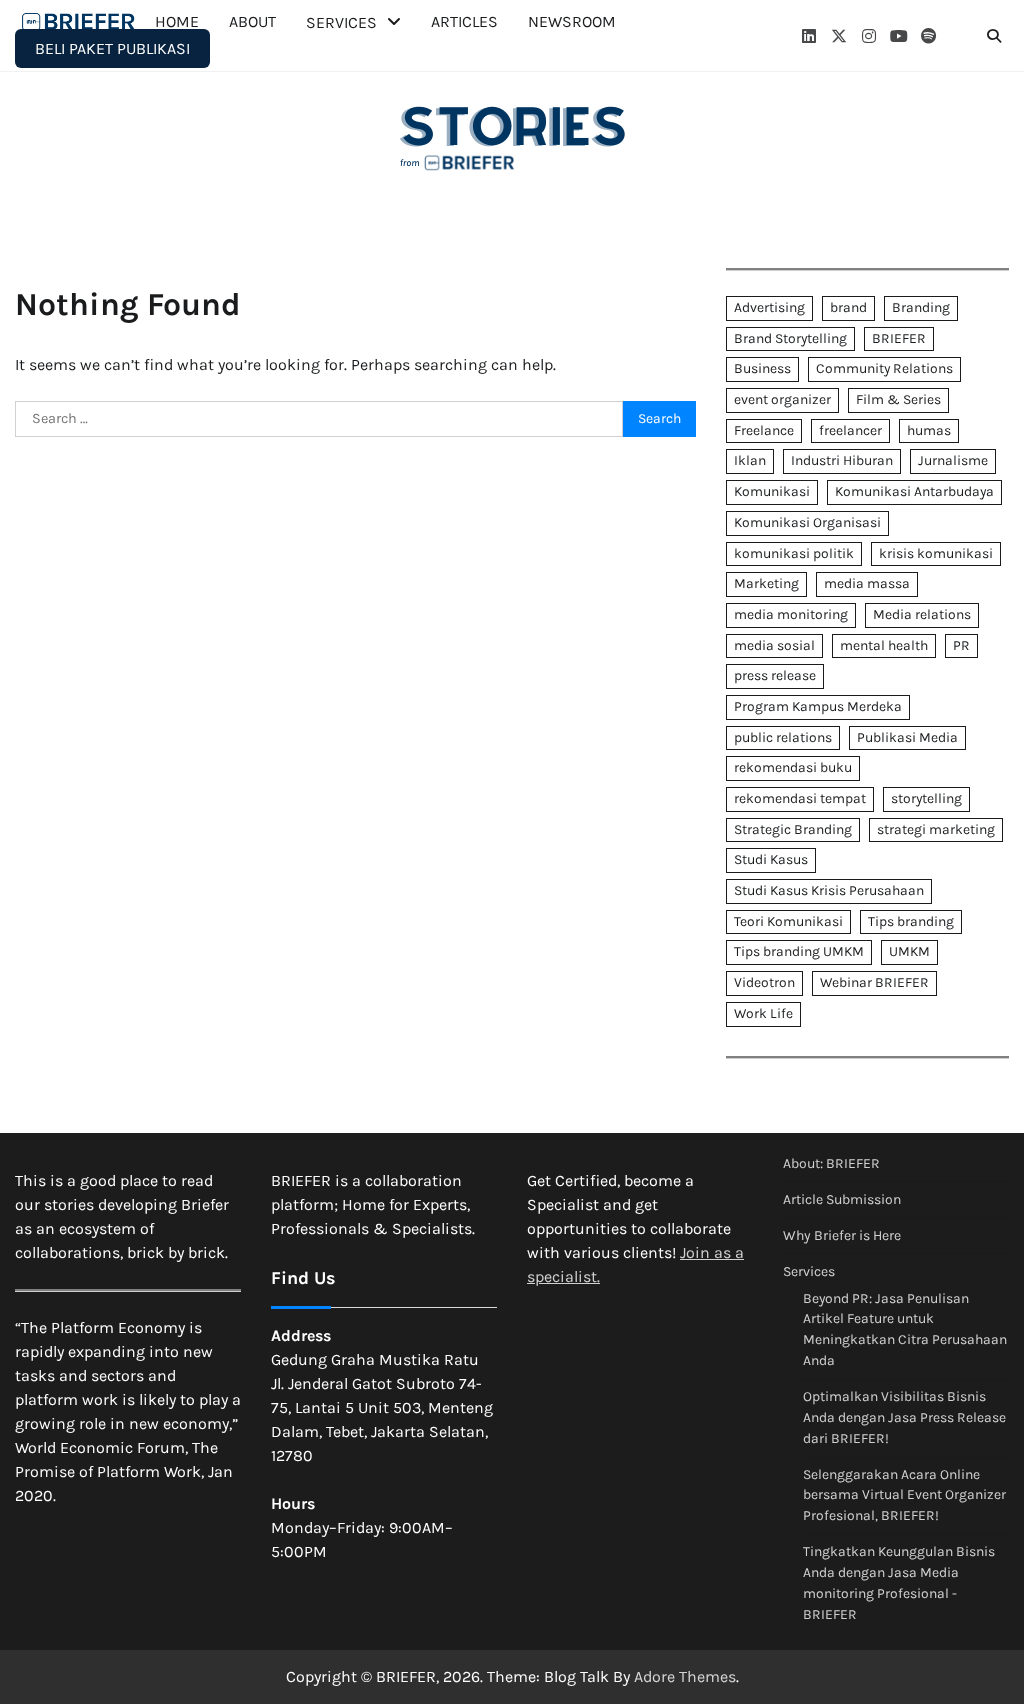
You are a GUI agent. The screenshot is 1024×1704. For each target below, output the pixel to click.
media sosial (774, 645)
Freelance (764, 430)
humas (929, 430)
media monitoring (791, 614)
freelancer (850, 430)
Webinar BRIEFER (874, 982)
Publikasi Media (907, 737)
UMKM (909, 951)
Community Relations (884, 368)
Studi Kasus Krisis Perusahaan (829, 890)
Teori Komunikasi (788, 921)
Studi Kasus (771, 859)
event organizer (782, 399)
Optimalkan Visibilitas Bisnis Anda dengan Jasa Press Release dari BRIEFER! (904, 1417)
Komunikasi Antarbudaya (914, 491)
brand (848, 307)
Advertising (769, 307)
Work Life (763, 1013)
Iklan (750, 460)
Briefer (80, 22)
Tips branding (911, 921)
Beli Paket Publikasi (112, 48)
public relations (783, 737)
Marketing (766, 583)
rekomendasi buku (793, 767)
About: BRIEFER (831, 1163)
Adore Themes (685, 1676)
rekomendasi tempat (800, 798)
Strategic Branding (793, 829)
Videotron (764, 982)
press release (775, 675)
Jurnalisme (953, 460)
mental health (884, 645)
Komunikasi (772, 491)
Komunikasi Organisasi (807, 522)
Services (809, 1271)
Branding (921, 307)
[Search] (994, 36)
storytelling (926, 798)
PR (961, 645)
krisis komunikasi (936, 553)
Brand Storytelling (790, 338)
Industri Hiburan (842, 460)
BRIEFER (899, 338)
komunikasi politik (794, 553)
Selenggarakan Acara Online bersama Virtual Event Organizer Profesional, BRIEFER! (904, 1495)
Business (762, 368)
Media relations (922, 614)
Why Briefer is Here (842, 1235)
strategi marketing (936, 829)
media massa (867, 583)
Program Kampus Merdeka (818, 706)
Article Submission (842, 1199)
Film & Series (898, 399)
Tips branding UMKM (799, 951)
